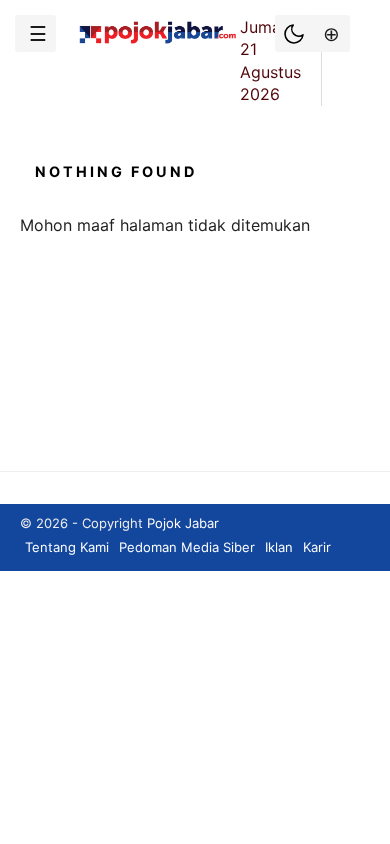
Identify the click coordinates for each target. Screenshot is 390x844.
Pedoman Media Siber (187, 547)
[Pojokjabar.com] (157, 42)
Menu (35, 33)
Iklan (279, 547)
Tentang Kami (67, 547)
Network (329, 33)
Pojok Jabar (183, 523)
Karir (317, 547)
